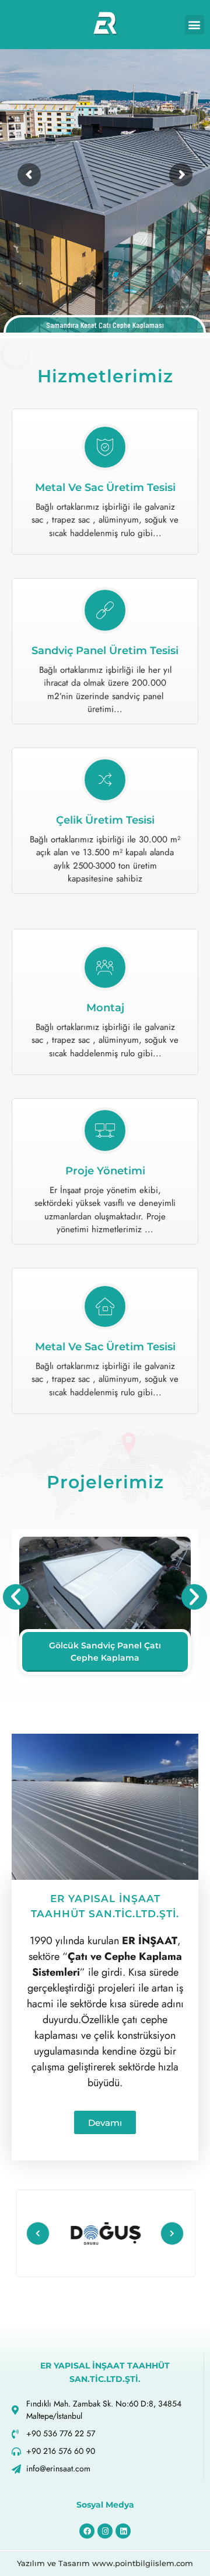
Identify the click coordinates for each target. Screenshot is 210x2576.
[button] (195, 25)
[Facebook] (87, 2531)
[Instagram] (105, 2531)
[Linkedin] (123, 2531)
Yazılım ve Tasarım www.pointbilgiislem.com (105, 2563)
